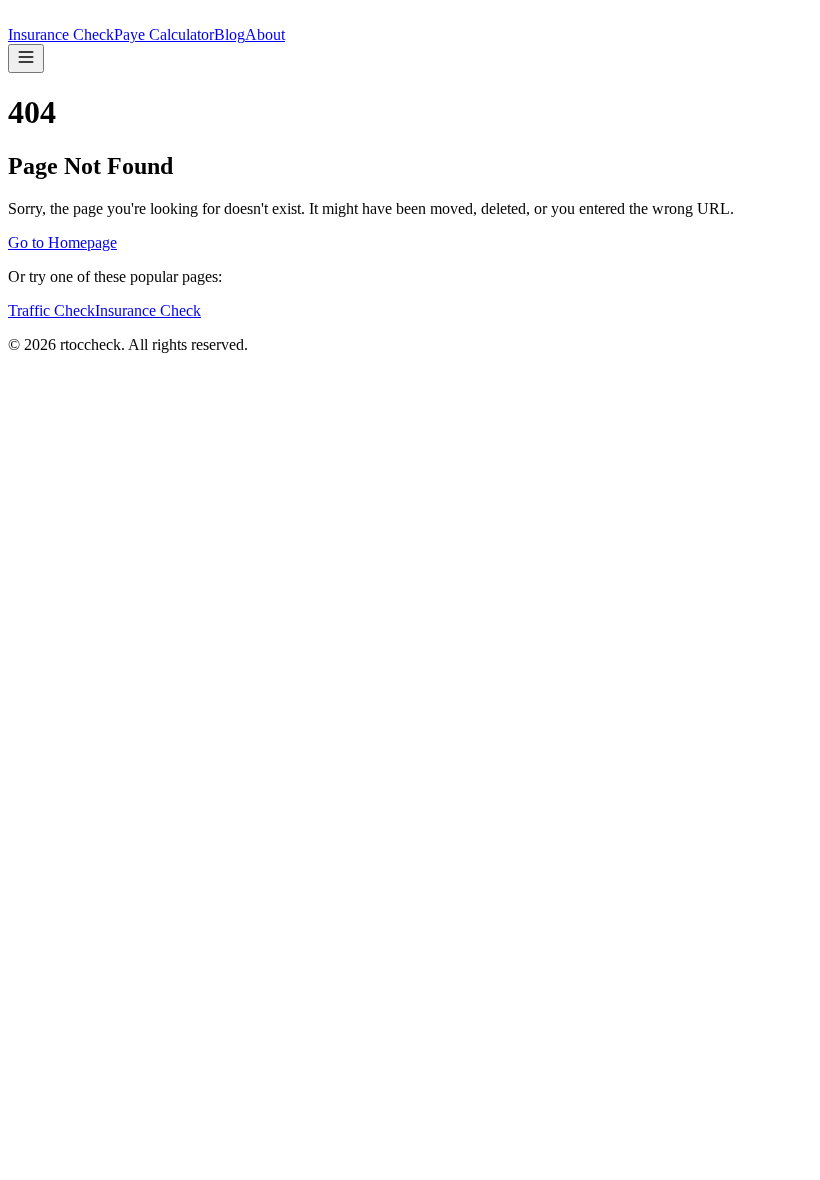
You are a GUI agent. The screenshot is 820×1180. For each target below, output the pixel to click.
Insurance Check (61, 34)
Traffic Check (51, 310)
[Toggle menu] (26, 58)
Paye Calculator (164, 34)
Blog (229, 34)
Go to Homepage (62, 242)
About (265, 34)
